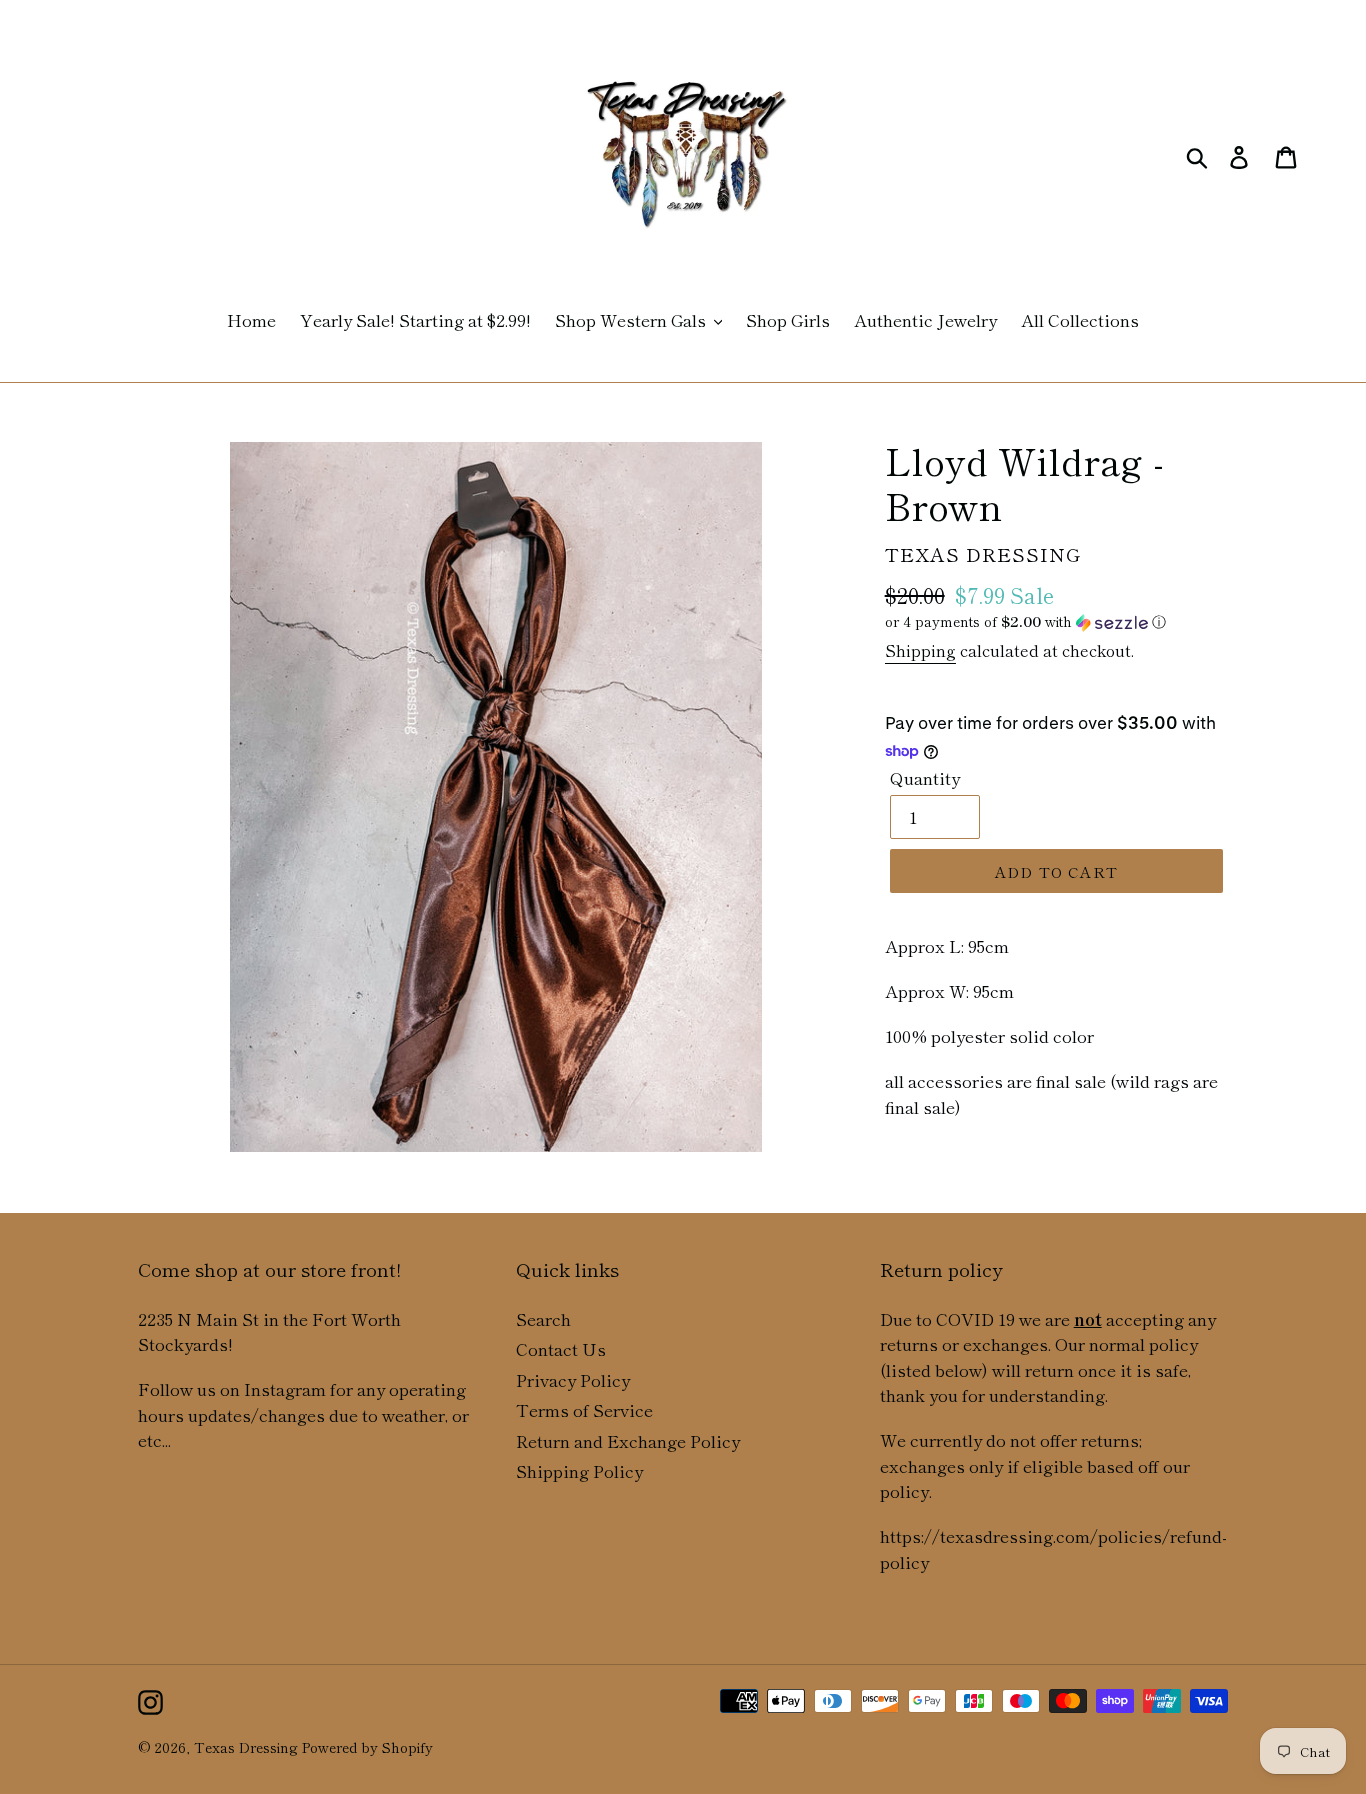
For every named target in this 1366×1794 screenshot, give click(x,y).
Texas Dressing (246, 1747)
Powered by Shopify (367, 1747)
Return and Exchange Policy (628, 1440)
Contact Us (561, 1348)
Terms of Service (584, 1409)
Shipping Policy (579, 1470)
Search (543, 1318)
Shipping (920, 650)
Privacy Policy (573, 1379)
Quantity (925, 777)
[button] (1056, 621)
